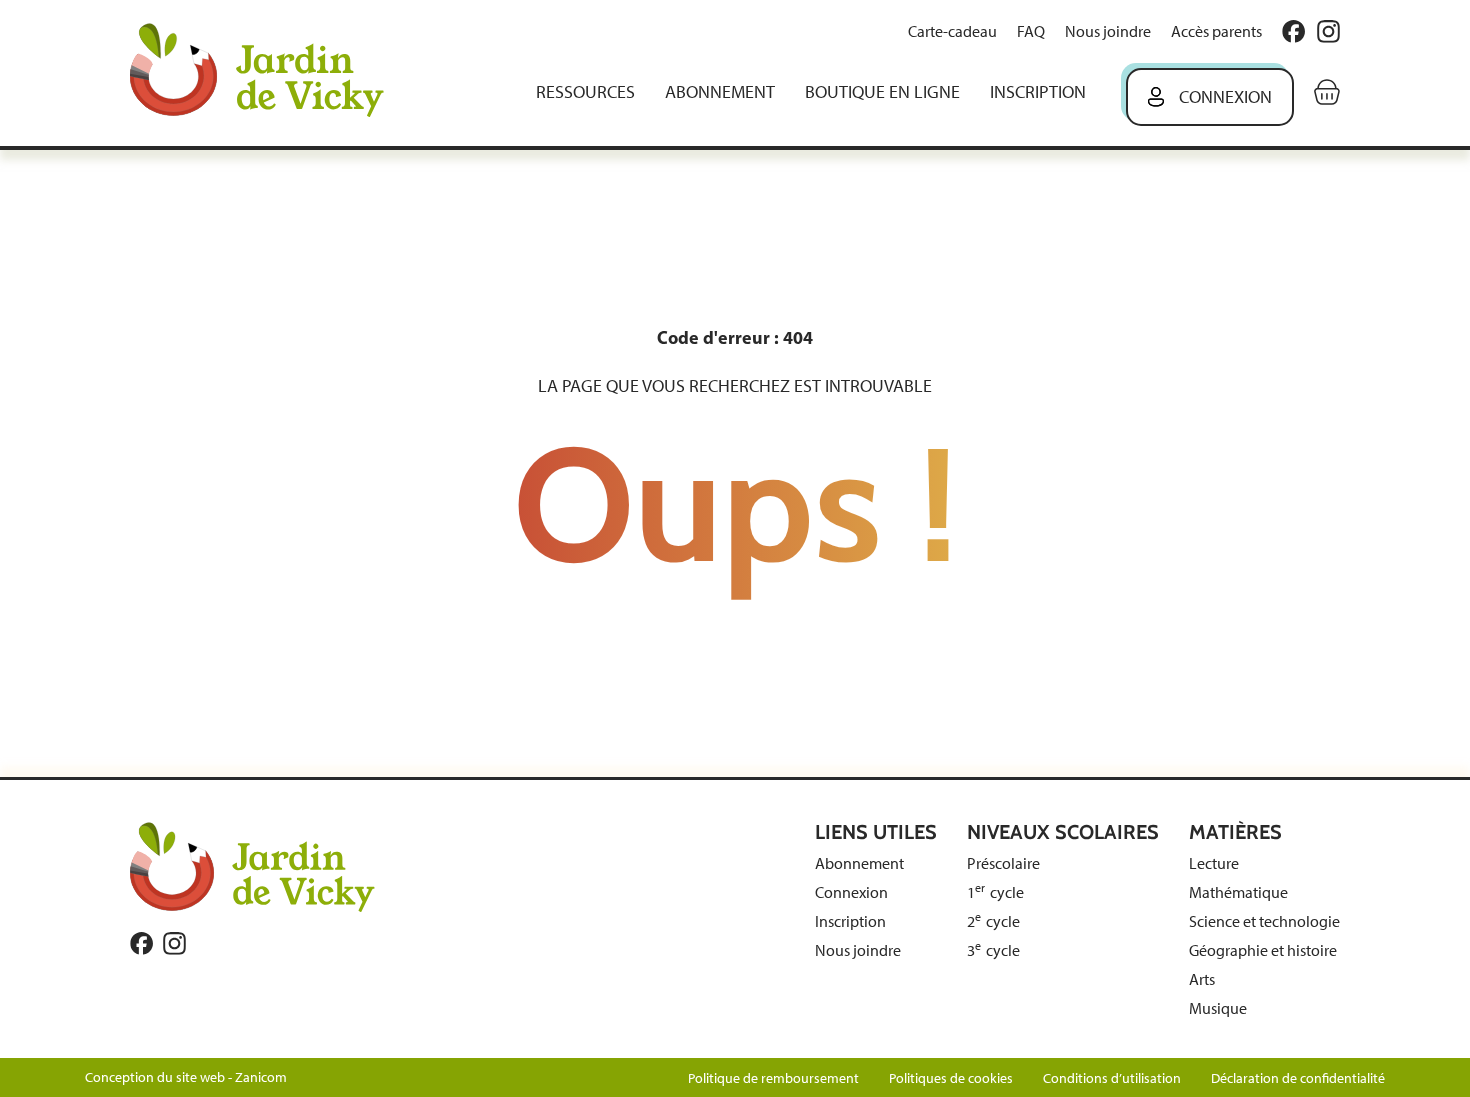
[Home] (271, 72)
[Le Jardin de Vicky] (252, 866)
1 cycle (995, 892)
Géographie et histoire (1263, 950)
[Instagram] (1328, 31)
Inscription (1038, 92)
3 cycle (993, 950)
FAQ (1031, 31)
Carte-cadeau (952, 31)
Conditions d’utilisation (1112, 1078)
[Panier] (1327, 92)
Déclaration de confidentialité (1298, 1078)
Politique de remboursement (773, 1078)
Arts (1202, 979)
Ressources (585, 92)
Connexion (1225, 97)
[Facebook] (1293, 31)
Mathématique (1238, 892)
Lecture (1214, 863)
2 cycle (993, 921)
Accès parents (1216, 31)
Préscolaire (1003, 863)
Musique (1218, 1008)
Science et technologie (1264, 921)
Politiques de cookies (951, 1078)
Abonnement (720, 92)
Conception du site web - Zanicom (186, 1077)
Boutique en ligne (882, 92)
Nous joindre (1108, 31)
